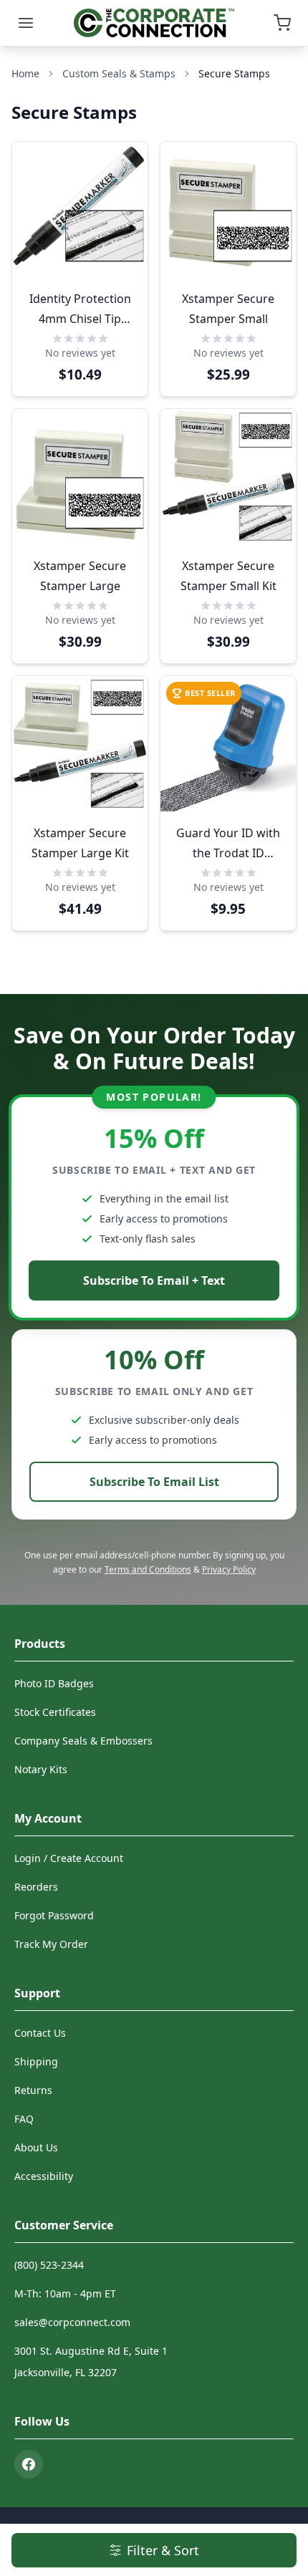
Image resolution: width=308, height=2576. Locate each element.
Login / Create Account (69, 1858)
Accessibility (44, 2176)
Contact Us (40, 2033)
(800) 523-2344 (49, 2265)
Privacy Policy (229, 1569)
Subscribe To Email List (154, 1482)
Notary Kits (41, 1769)
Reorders (36, 1887)
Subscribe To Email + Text (154, 1280)
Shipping (36, 2061)
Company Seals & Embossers (83, 1741)
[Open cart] (282, 23)
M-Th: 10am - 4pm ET (65, 2293)
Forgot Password (54, 1915)
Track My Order (51, 1944)
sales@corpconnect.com (72, 2322)
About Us (36, 2147)
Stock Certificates (55, 1712)
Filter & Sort (163, 2550)
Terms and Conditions (148, 1569)
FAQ (24, 2119)
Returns (33, 2090)
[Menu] (26, 23)
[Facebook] (29, 2464)
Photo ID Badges (54, 1683)
